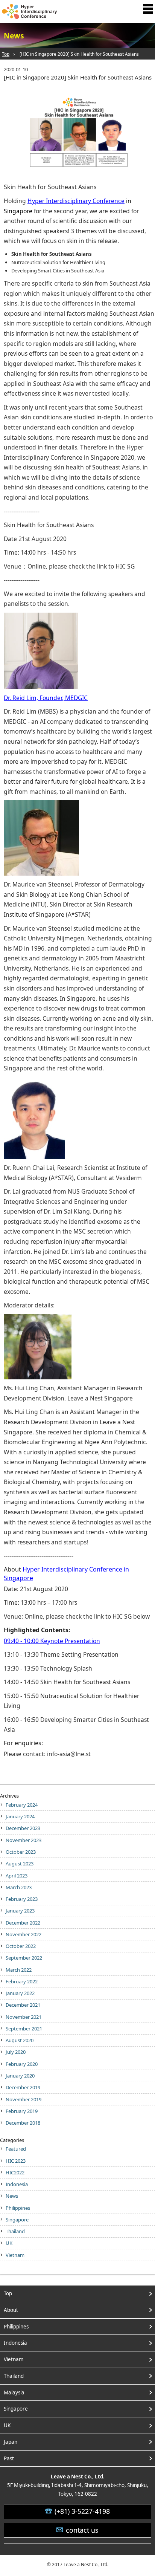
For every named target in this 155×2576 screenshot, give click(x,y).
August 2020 (20, 2040)
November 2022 (24, 1934)
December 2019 (23, 2087)
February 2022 (22, 1981)
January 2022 (20, 1993)
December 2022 (23, 1923)
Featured (16, 2149)
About (11, 2310)
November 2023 (24, 1840)
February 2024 (22, 1805)
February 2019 (22, 2111)
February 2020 (22, 2064)
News (12, 2196)
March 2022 (19, 1970)
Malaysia (14, 2393)
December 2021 (23, 2005)
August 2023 (20, 1864)
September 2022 (24, 1958)
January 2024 (20, 1816)
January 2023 (20, 1911)
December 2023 (23, 1828)
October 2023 (21, 1852)
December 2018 (23, 2123)
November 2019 (24, 2099)
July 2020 (16, 2052)
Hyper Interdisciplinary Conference (76, 201)
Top (6, 54)
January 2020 (20, 2076)
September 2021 (24, 2029)
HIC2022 (15, 2172)
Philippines (18, 2208)
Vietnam (15, 2255)
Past (9, 2458)
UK (9, 2243)
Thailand (15, 2231)
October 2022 (21, 1946)
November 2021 (24, 2017)
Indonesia (17, 2184)
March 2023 (19, 1887)
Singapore (17, 2220)
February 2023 (22, 1899)
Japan (11, 2442)
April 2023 (17, 1876)
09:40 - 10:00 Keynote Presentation (52, 1641)
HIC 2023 (16, 2161)
